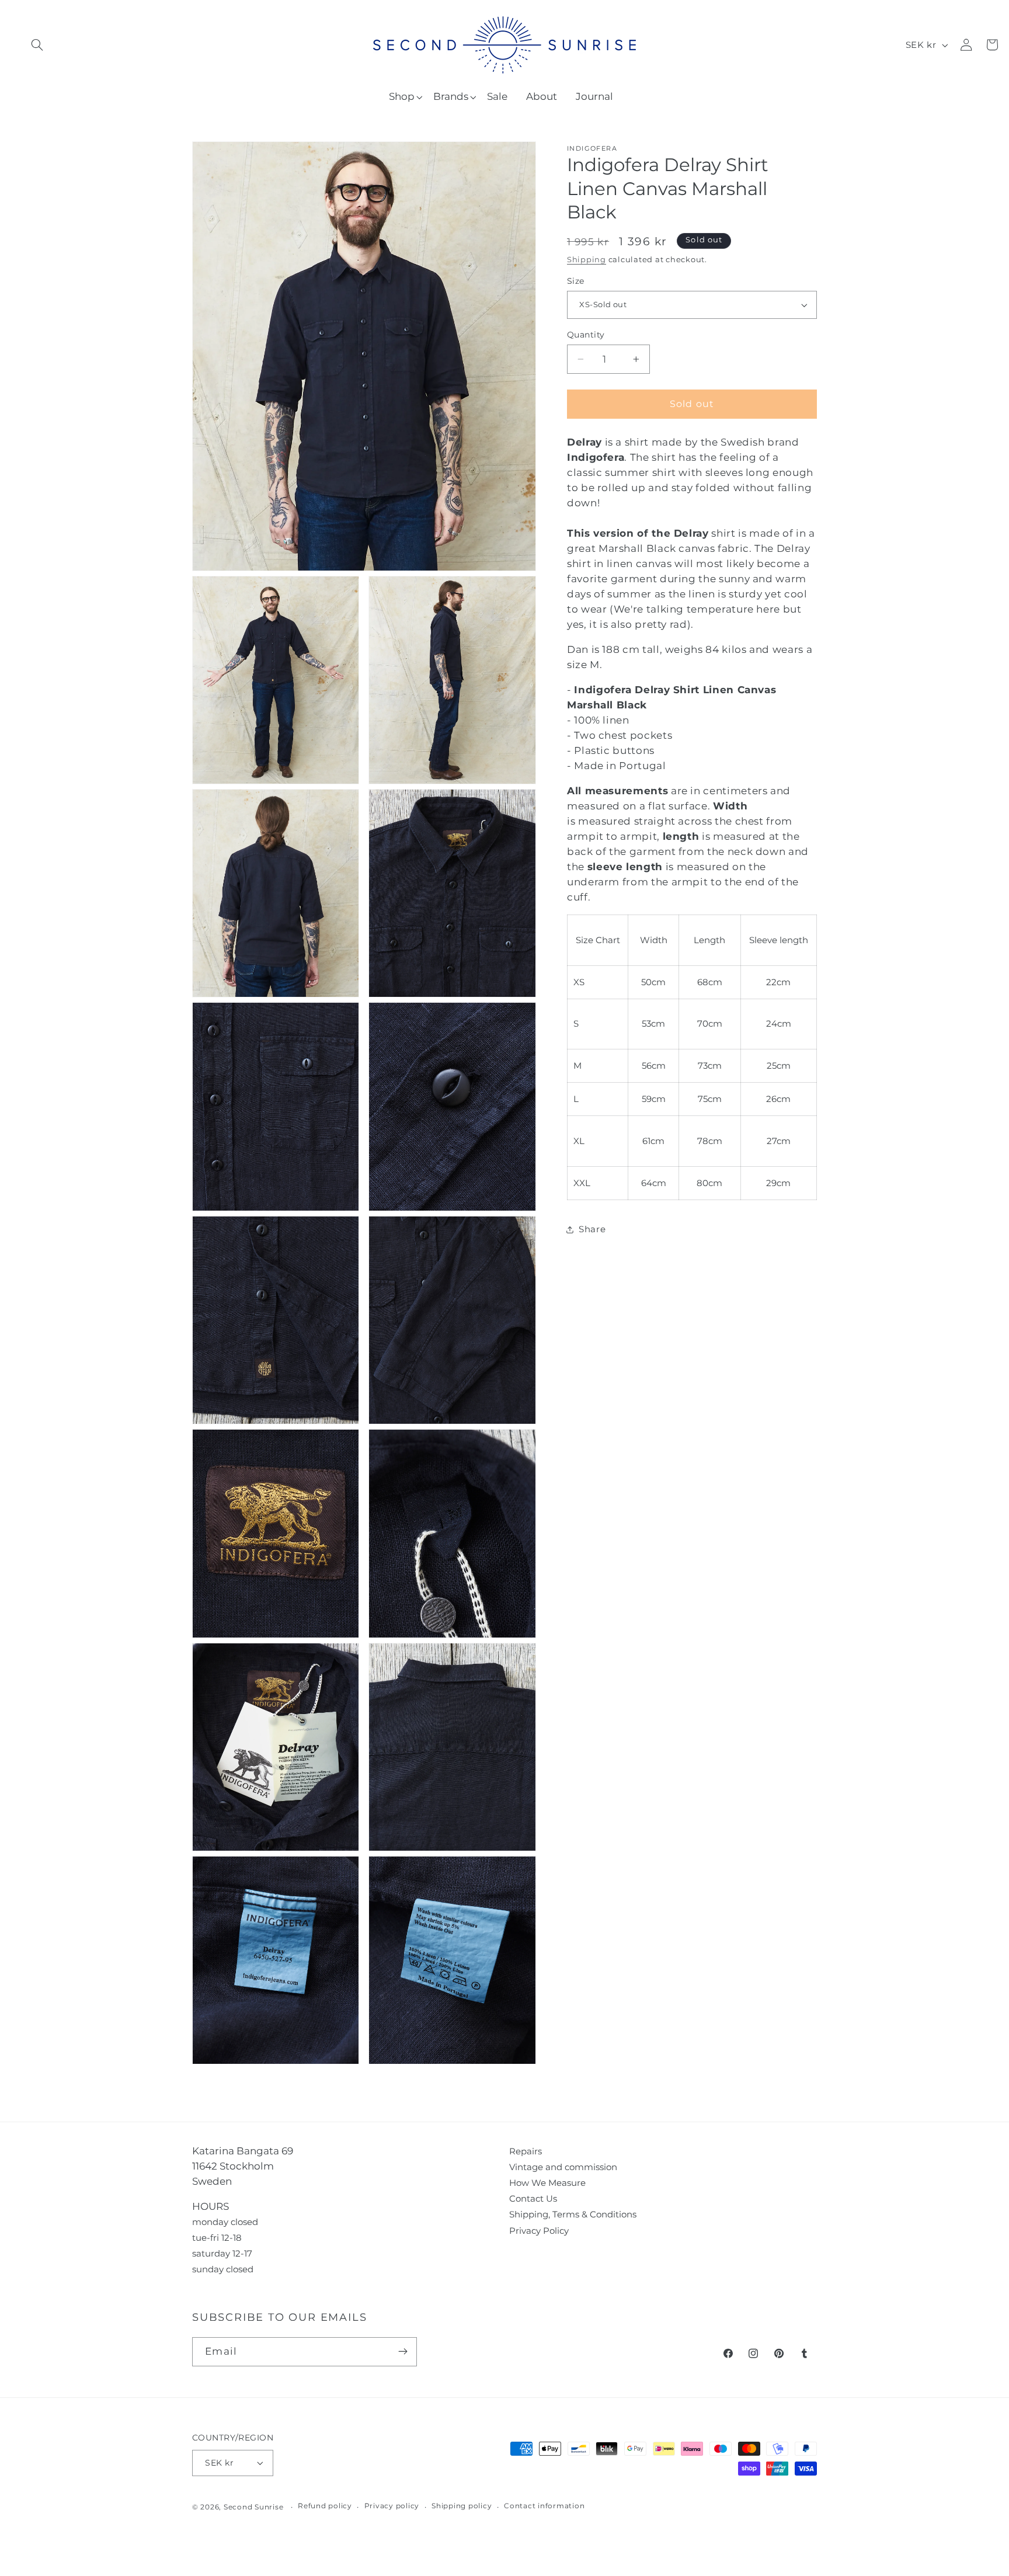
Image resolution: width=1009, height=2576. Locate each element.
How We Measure (547, 2183)
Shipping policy (462, 2506)
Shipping (587, 260)
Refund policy (325, 2506)
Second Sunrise (254, 2507)
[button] (37, 45)
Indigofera (592, 149)
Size (576, 281)
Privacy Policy (539, 2231)
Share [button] (592, 1229)
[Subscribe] (403, 2352)
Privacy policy (392, 2506)
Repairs (526, 2151)
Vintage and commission (563, 2167)
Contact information (544, 2506)
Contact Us (533, 2198)
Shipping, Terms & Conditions (573, 2214)
